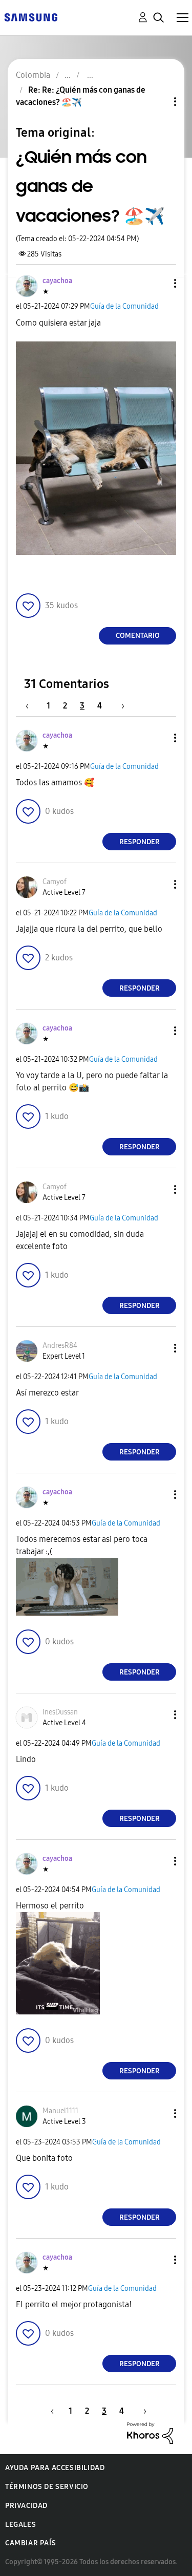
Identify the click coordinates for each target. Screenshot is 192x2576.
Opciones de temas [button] (158, 102)
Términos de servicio (47, 2487)
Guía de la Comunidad (124, 306)
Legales (20, 2525)
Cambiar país (30, 2543)
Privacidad (26, 2506)
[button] (158, 283)
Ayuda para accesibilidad (55, 2468)
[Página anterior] (32, 706)
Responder (140, 842)
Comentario (138, 636)
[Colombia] (31, 17)
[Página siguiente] (119, 706)
